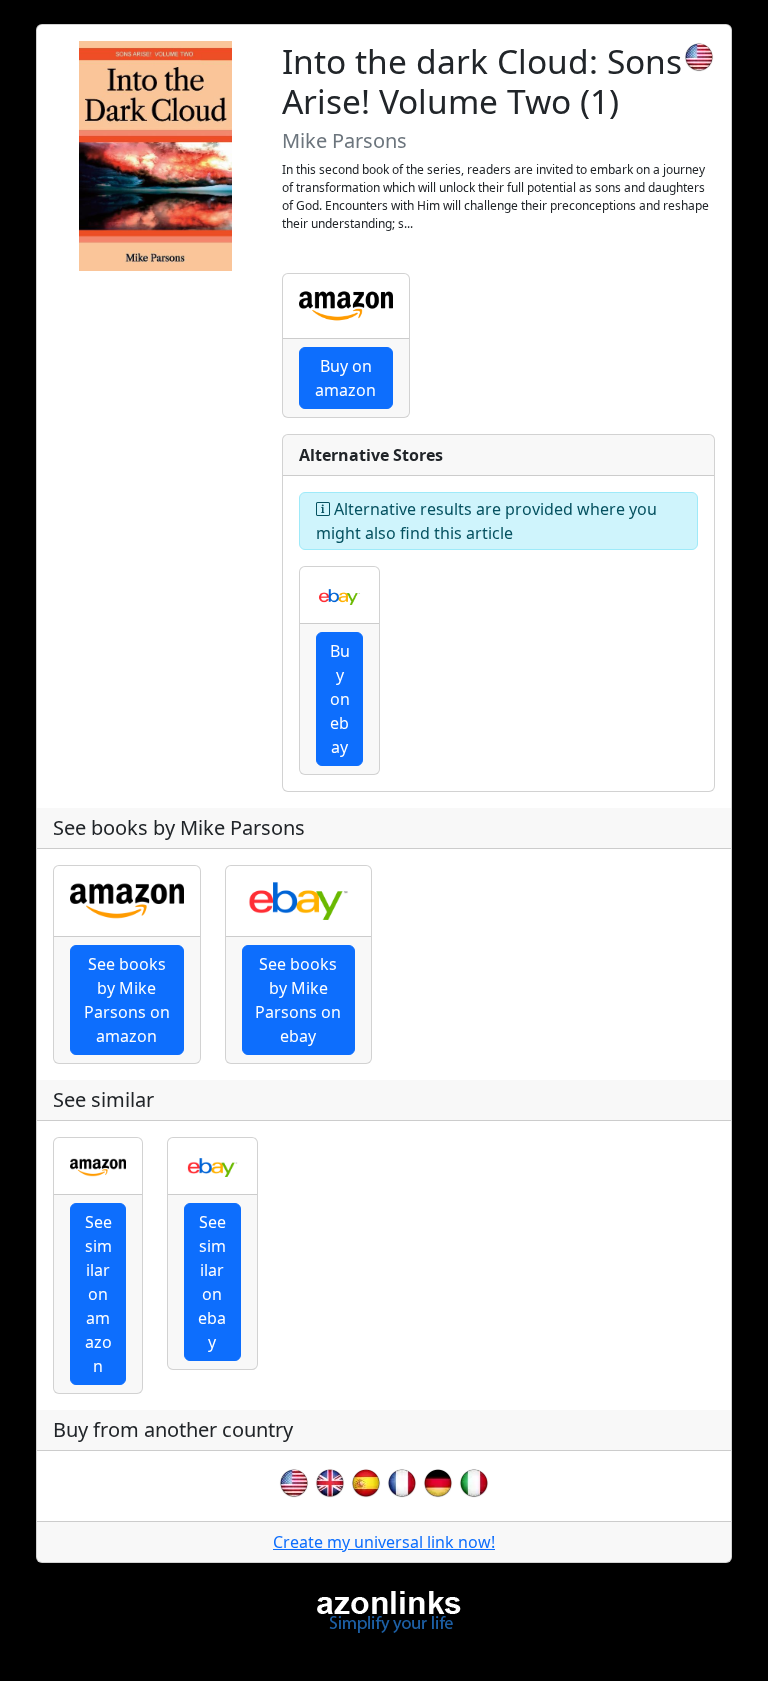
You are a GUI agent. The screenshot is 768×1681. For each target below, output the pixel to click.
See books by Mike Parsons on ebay (298, 1000)
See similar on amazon (98, 1294)
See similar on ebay (212, 1282)
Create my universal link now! (384, 1542)
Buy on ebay (340, 699)
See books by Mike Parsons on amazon (127, 1000)
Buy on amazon (345, 378)
